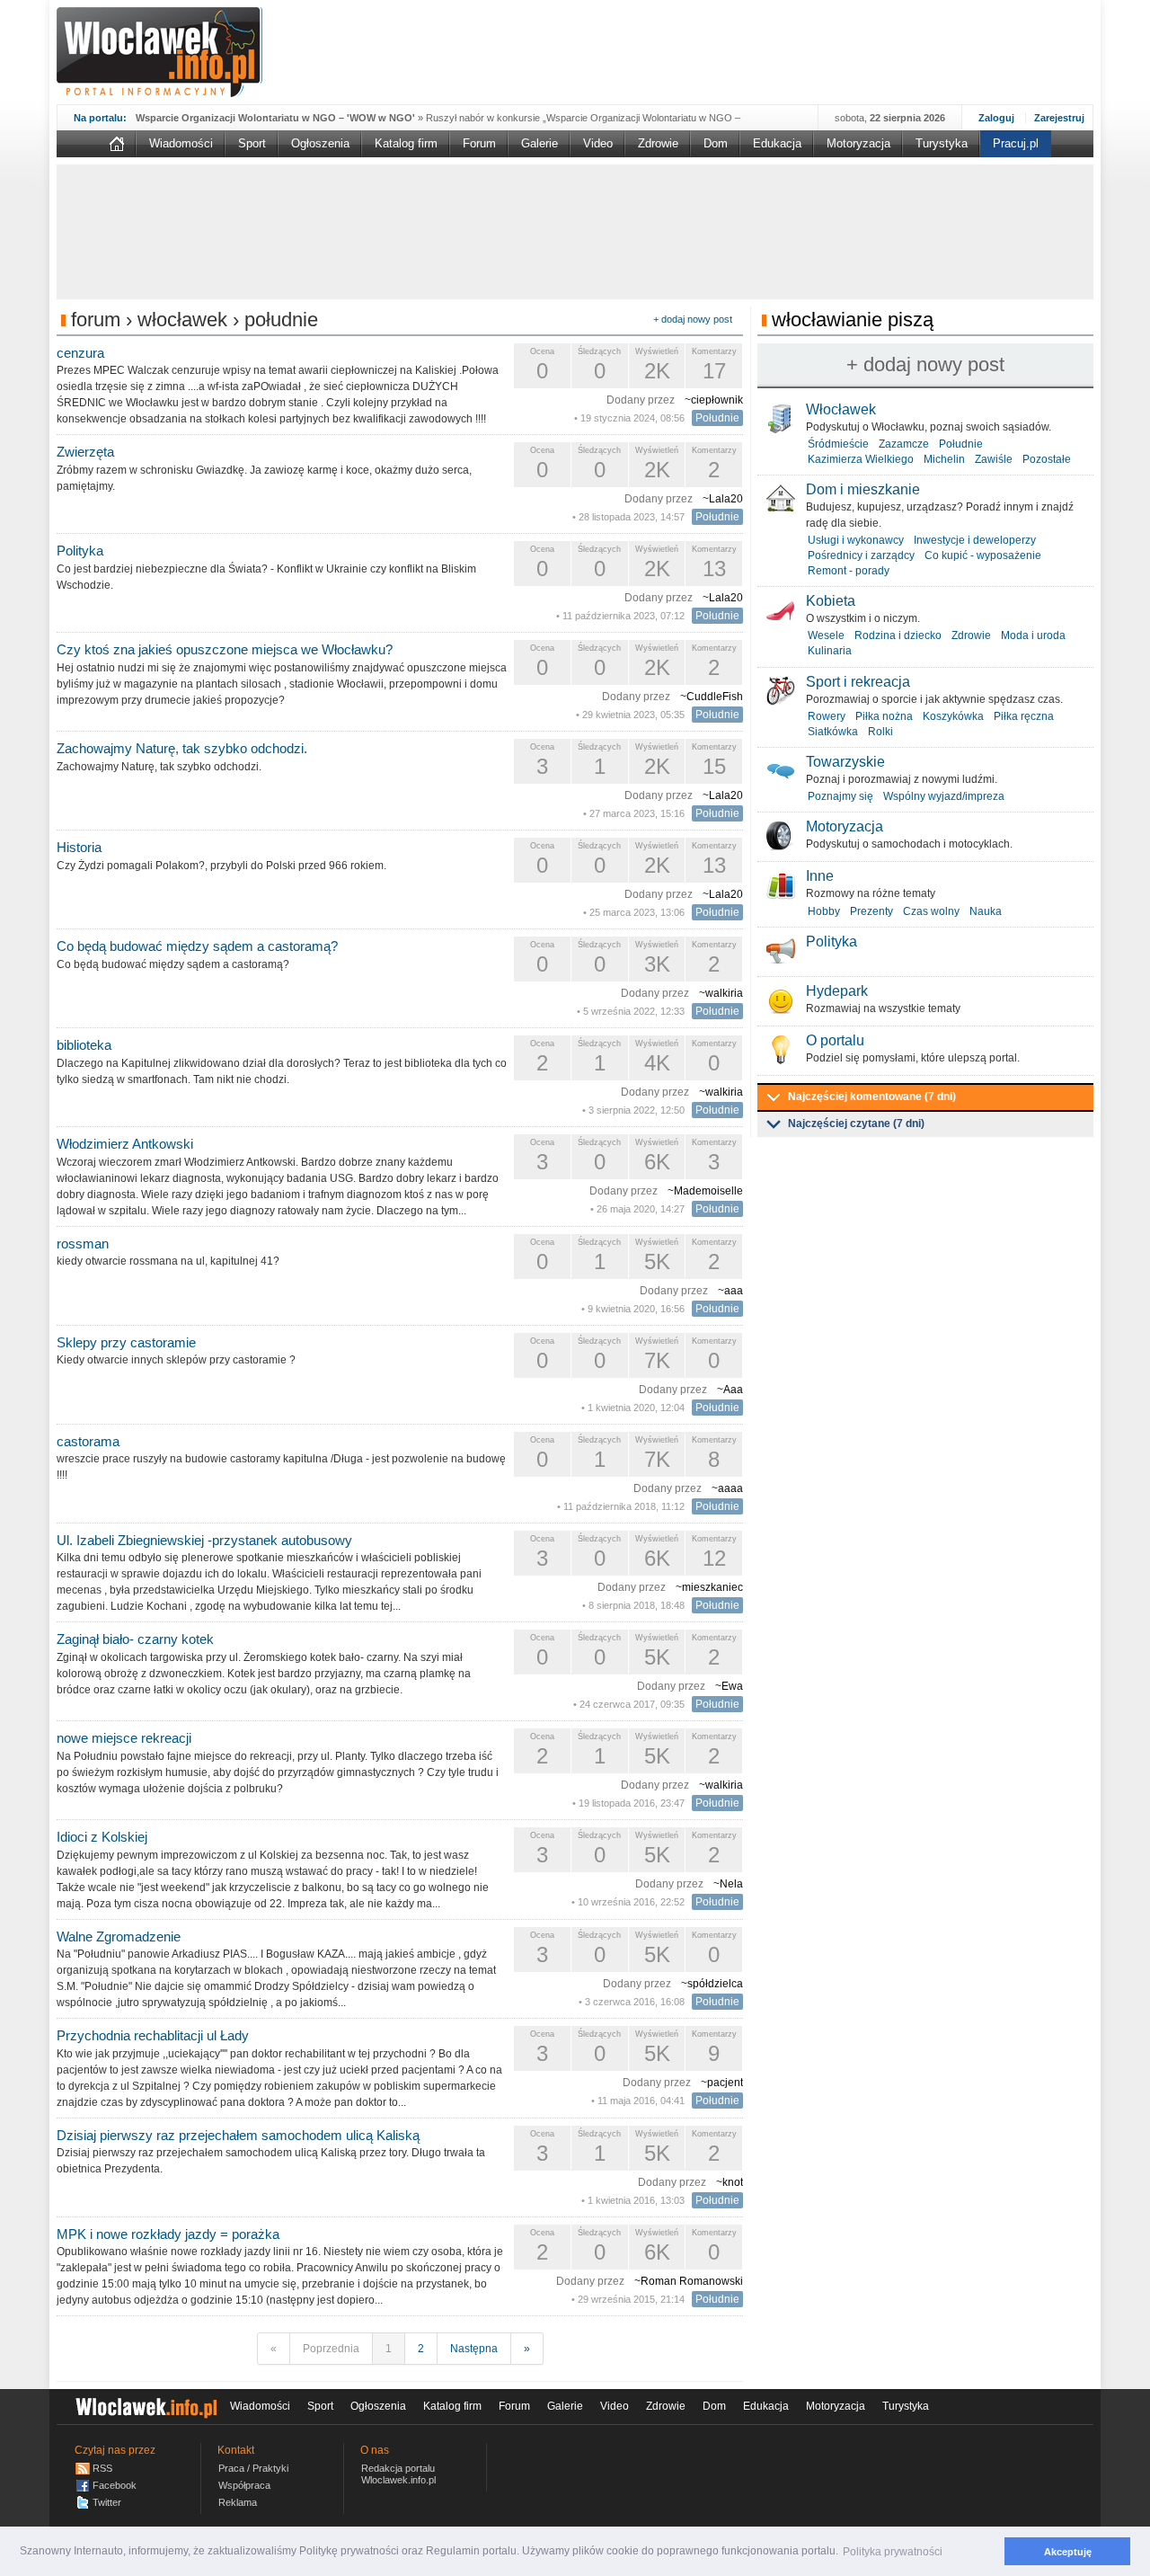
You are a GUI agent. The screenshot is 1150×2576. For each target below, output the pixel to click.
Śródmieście (838, 444)
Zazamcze (904, 444)
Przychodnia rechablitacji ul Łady (153, 2035)
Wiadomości (181, 143)
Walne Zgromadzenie (119, 1936)
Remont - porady (849, 571)
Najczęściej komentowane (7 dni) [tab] (872, 1097)
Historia (79, 847)
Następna (474, 2349)
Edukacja (777, 143)
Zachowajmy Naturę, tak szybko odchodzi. (182, 748)
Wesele (826, 635)
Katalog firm (406, 143)
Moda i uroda (1033, 635)
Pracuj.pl (1016, 143)
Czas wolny (931, 911)
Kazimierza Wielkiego (861, 459)
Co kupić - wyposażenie (983, 555)
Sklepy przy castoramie (126, 1342)
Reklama (238, 2502)
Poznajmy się (840, 796)
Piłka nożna (884, 716)
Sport (252, 143)
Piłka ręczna (1024, 716)
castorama (88, 1441)
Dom (716, 143)
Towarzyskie (845, 762)
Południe (717, 418)
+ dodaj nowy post (693, 319)
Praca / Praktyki (253, 2468)
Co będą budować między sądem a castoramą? (197, 946)
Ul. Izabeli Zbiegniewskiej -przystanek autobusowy (204, 1540)
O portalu (835, 1040)
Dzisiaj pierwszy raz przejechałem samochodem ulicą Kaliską (238, 2135)
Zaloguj (996, 118)
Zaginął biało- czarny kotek (135, 1639)
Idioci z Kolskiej (102, 1837)
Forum (479, 143)
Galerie (540, 143)
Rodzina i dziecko (898, 635)
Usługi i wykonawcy (856, 540)
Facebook (115, 2485)
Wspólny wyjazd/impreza (944, 796)
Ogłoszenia (320, 143)
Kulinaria (830, 651)
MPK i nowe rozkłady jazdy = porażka (168, 2234)
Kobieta (831, 601)
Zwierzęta (85, 452)
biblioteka (84, 1045)
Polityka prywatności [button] (893, 2552)
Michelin (944, 459)
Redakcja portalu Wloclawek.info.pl (398, 2474)
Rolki (880, 732)
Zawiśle (994, 459)
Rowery (827, 716)
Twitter (107, 2502)
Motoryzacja (858, 143)
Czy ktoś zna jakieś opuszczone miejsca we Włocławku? (225, 649)
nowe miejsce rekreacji (124, 1738)
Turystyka (942, 143)
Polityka (80, 551)
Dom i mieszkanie (863, 489)
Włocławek (841, 409)
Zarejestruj (1059, 118)
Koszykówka (953, 716)
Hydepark (837, 991)
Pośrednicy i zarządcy (861, 555)
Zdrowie (658, 143)
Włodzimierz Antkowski (125, 1144)
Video (598, 143)
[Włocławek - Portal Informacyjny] (159, 52)
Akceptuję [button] (1068, 2552)
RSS (102, 2468)
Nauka (986, 911)
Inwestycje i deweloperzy (975, 540)
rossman (83, 1244)
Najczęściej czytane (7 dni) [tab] (856, 1124)
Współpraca (244, 2485)
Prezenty (871, 911)
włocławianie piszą (853, 320)
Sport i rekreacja (858, 682)
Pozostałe (1047, 459)
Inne (820, 876)
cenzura (80, 353)
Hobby (824, 911)
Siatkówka (833, 732)
